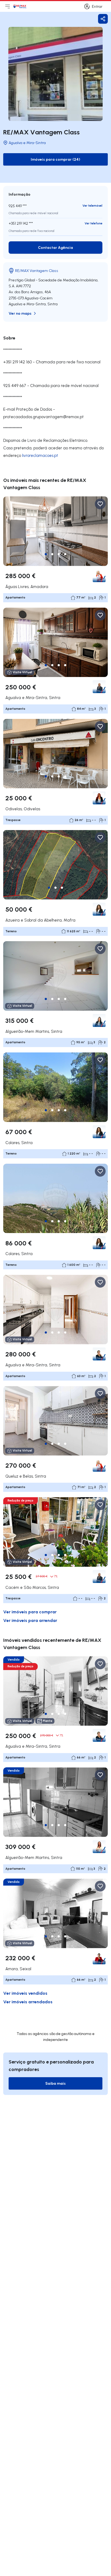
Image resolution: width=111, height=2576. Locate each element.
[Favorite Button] (100, 504)
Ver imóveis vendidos (25, 1993)
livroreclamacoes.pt (40, 455)
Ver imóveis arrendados (28, 2002)
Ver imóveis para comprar (30, 1612)
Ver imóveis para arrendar (30, 1620)
